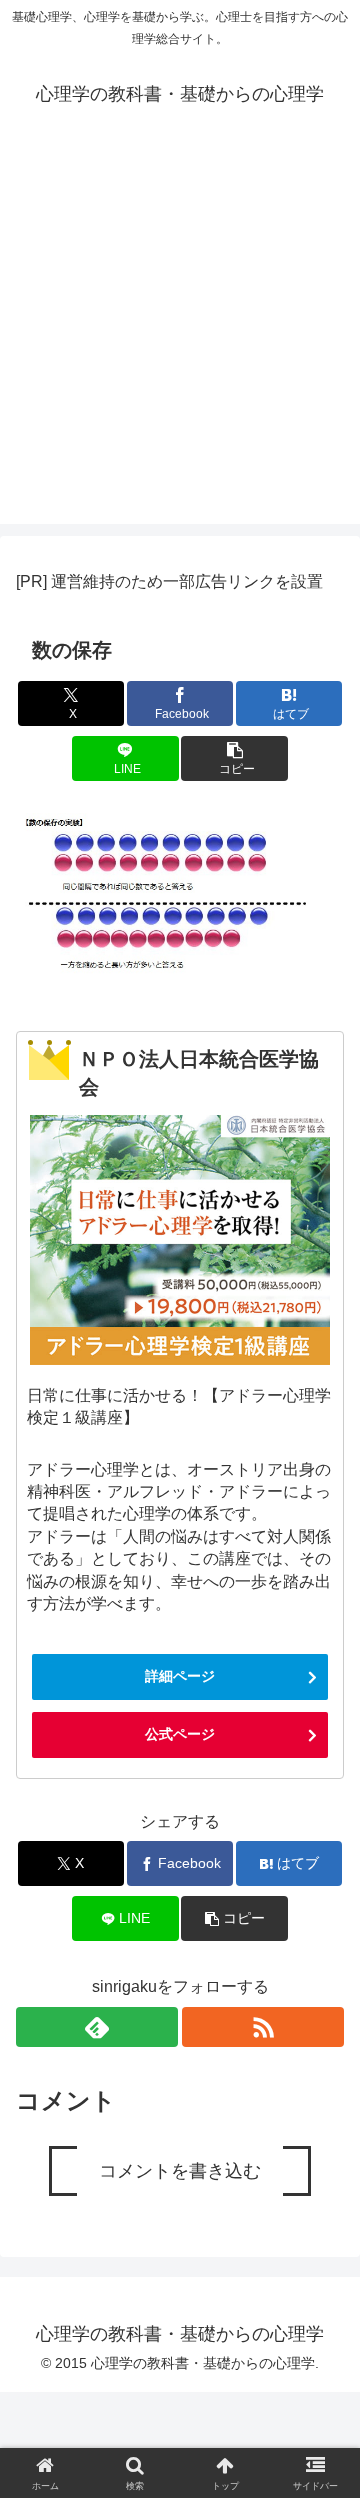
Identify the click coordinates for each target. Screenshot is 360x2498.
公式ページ (180, 1734)
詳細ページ (180, 1676)
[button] (234, 758)
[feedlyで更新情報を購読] (97, 2027)
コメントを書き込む (180, 2171)
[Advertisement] (180, 344)
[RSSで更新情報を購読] (263, 2027)
